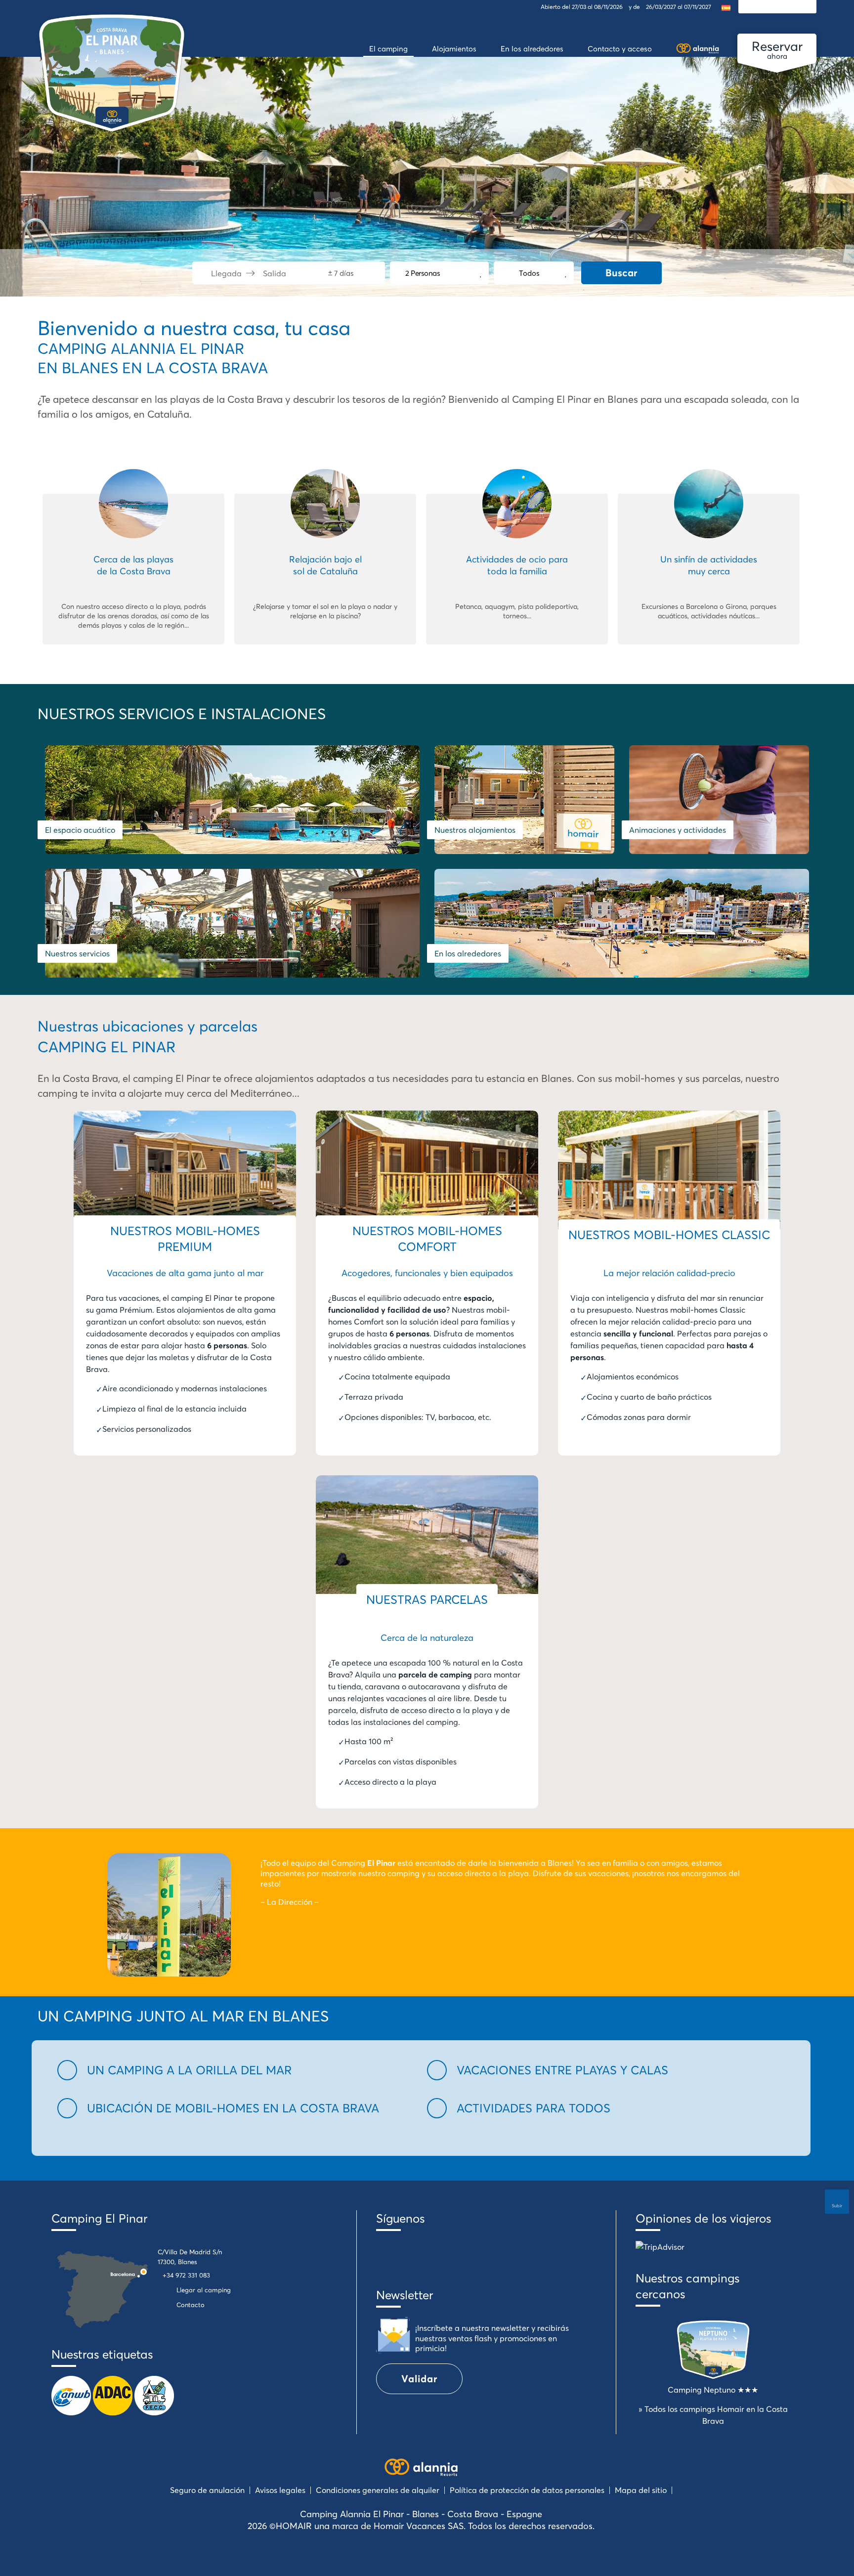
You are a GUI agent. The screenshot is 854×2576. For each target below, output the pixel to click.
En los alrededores (468, 953)
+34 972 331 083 (186, 2275)
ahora (777, 49)
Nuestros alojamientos (475, 830)
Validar (419, 2379)
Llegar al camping (204, 2290)
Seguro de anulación (207, 2490)
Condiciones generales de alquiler (378, 2490)
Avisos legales (280, 2490)
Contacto (191, 2305)
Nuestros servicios (77, 953)
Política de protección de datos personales (527, 2490)
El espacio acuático (80, 830)
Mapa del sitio (641, 2490)
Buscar (621, 273)
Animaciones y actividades (678, 830)
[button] (236, 2070)
